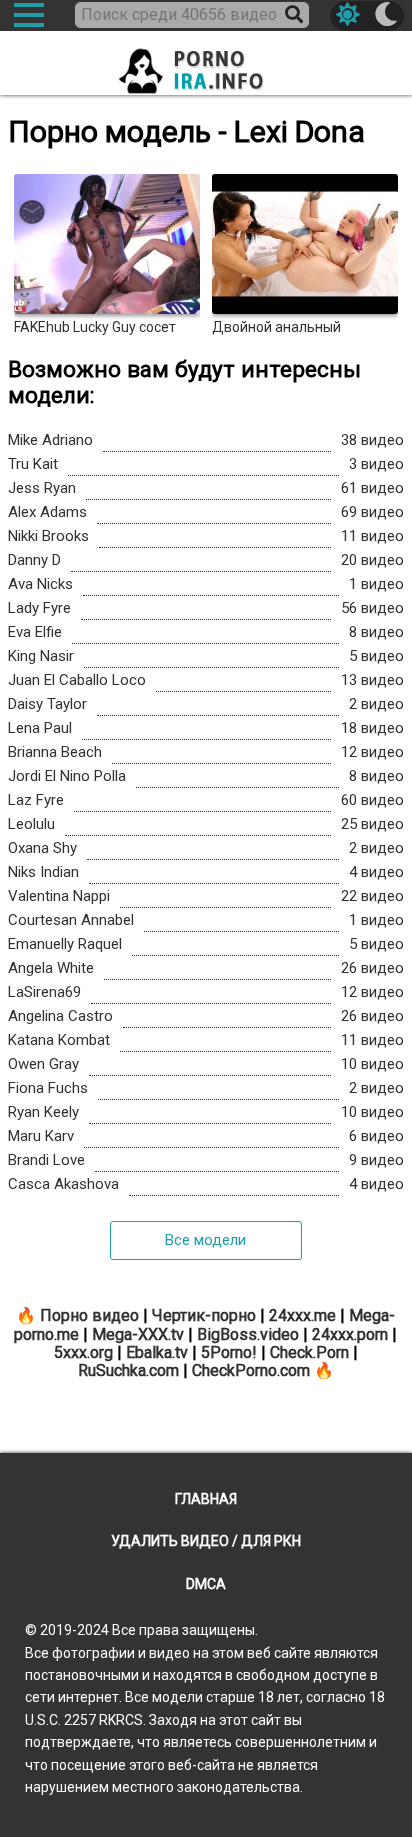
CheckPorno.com (251, 1370)
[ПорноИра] (206, 65)
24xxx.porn (350, 1334)
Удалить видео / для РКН (206, 1541)
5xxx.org (83, 1352)
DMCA (206, 1584)
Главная (206, 1499)
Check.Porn (309, 1352)
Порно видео (89, 1315)
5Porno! (229, 1352)
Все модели (205, 1240)
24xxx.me (302, 1315)
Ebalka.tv (157, 1352)
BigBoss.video (248, 1334)
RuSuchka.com (128, 1370)
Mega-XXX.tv (138, 1334)
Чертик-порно (204, 1315)
